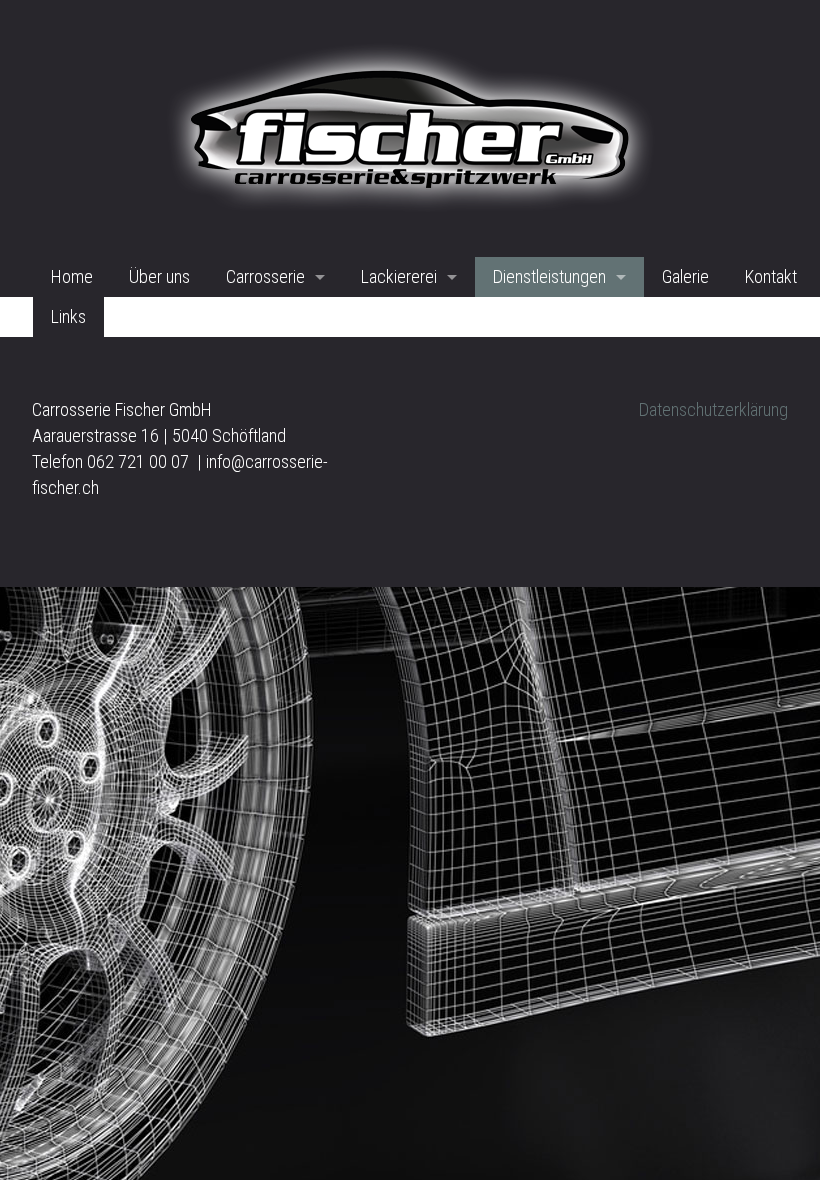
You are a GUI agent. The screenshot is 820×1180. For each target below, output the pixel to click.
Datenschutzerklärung (713, 409)
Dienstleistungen (549, 276)
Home (72, 276)
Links (68, 316)
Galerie (685, 276)
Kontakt (771, 276)
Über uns (159, 276)
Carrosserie (265, 276)
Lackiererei (399, 276)
